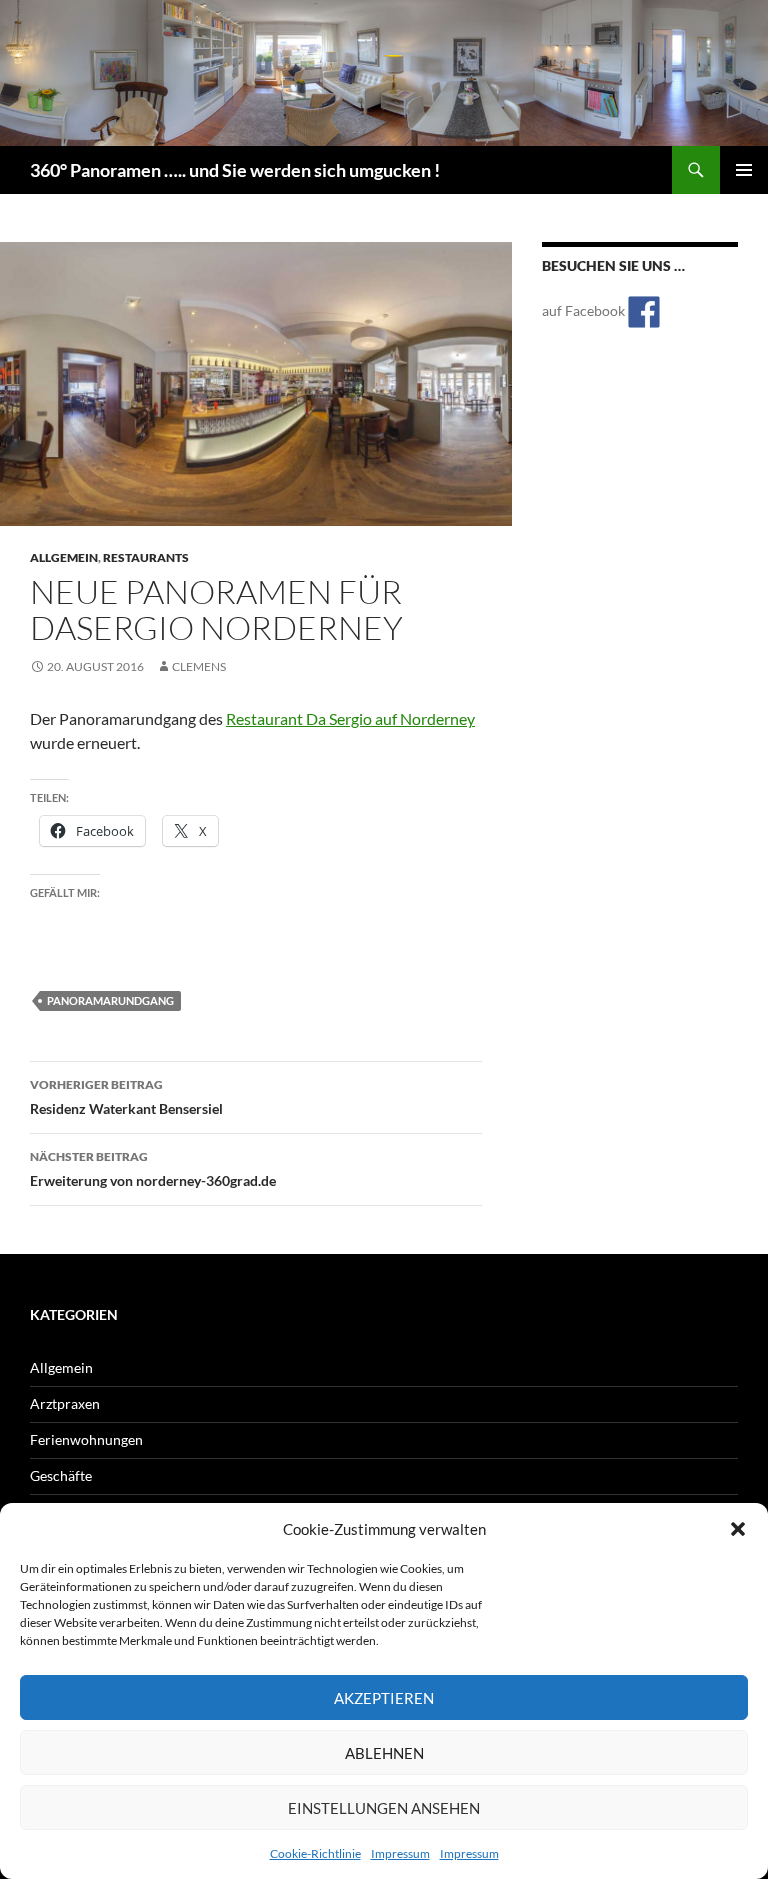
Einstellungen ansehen (384, 1808)
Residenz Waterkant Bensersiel (126, 1097)
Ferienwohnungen (86, 1439)
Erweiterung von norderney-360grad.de (153, 1169)
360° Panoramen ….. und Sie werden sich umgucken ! (235, 170)
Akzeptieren (384, 1698)
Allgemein (64, 557)
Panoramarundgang (110, 1000)
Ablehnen (384, 1753)
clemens (199, 666)
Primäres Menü (744, 170)
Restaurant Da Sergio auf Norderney (350, 718)
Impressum (400, 1853)
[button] (738, 1529)
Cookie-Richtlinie (315, 1853)
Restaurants (146, 557)
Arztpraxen (65, 1403)
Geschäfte (61, 1475)
